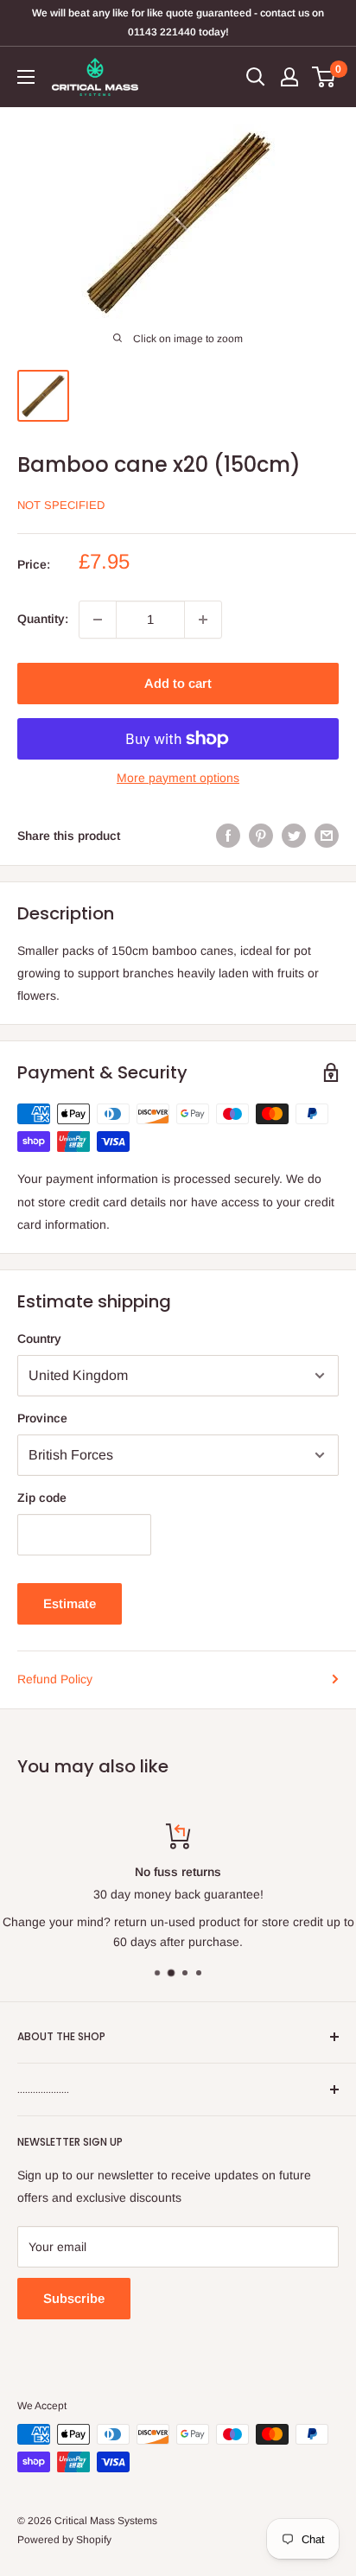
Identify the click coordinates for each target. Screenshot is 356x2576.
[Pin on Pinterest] (261, 836)
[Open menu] (26, 77)
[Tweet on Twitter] (294, 836)
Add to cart (178, 683)
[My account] (289, 77)
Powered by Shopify (64, 2540)
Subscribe (74, 2298)
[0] (324, 77)
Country (39, 1339)
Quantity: (43, 619)
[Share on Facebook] (228, 836)
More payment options (178, 778)
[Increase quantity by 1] (203, 620)
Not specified (61, 505)
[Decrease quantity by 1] (98, 620)
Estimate (70, 1603)
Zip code (42, 1498)
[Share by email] (327, 836)
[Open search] (256, 77)
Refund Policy (55, 1679)
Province (42, 1418)
